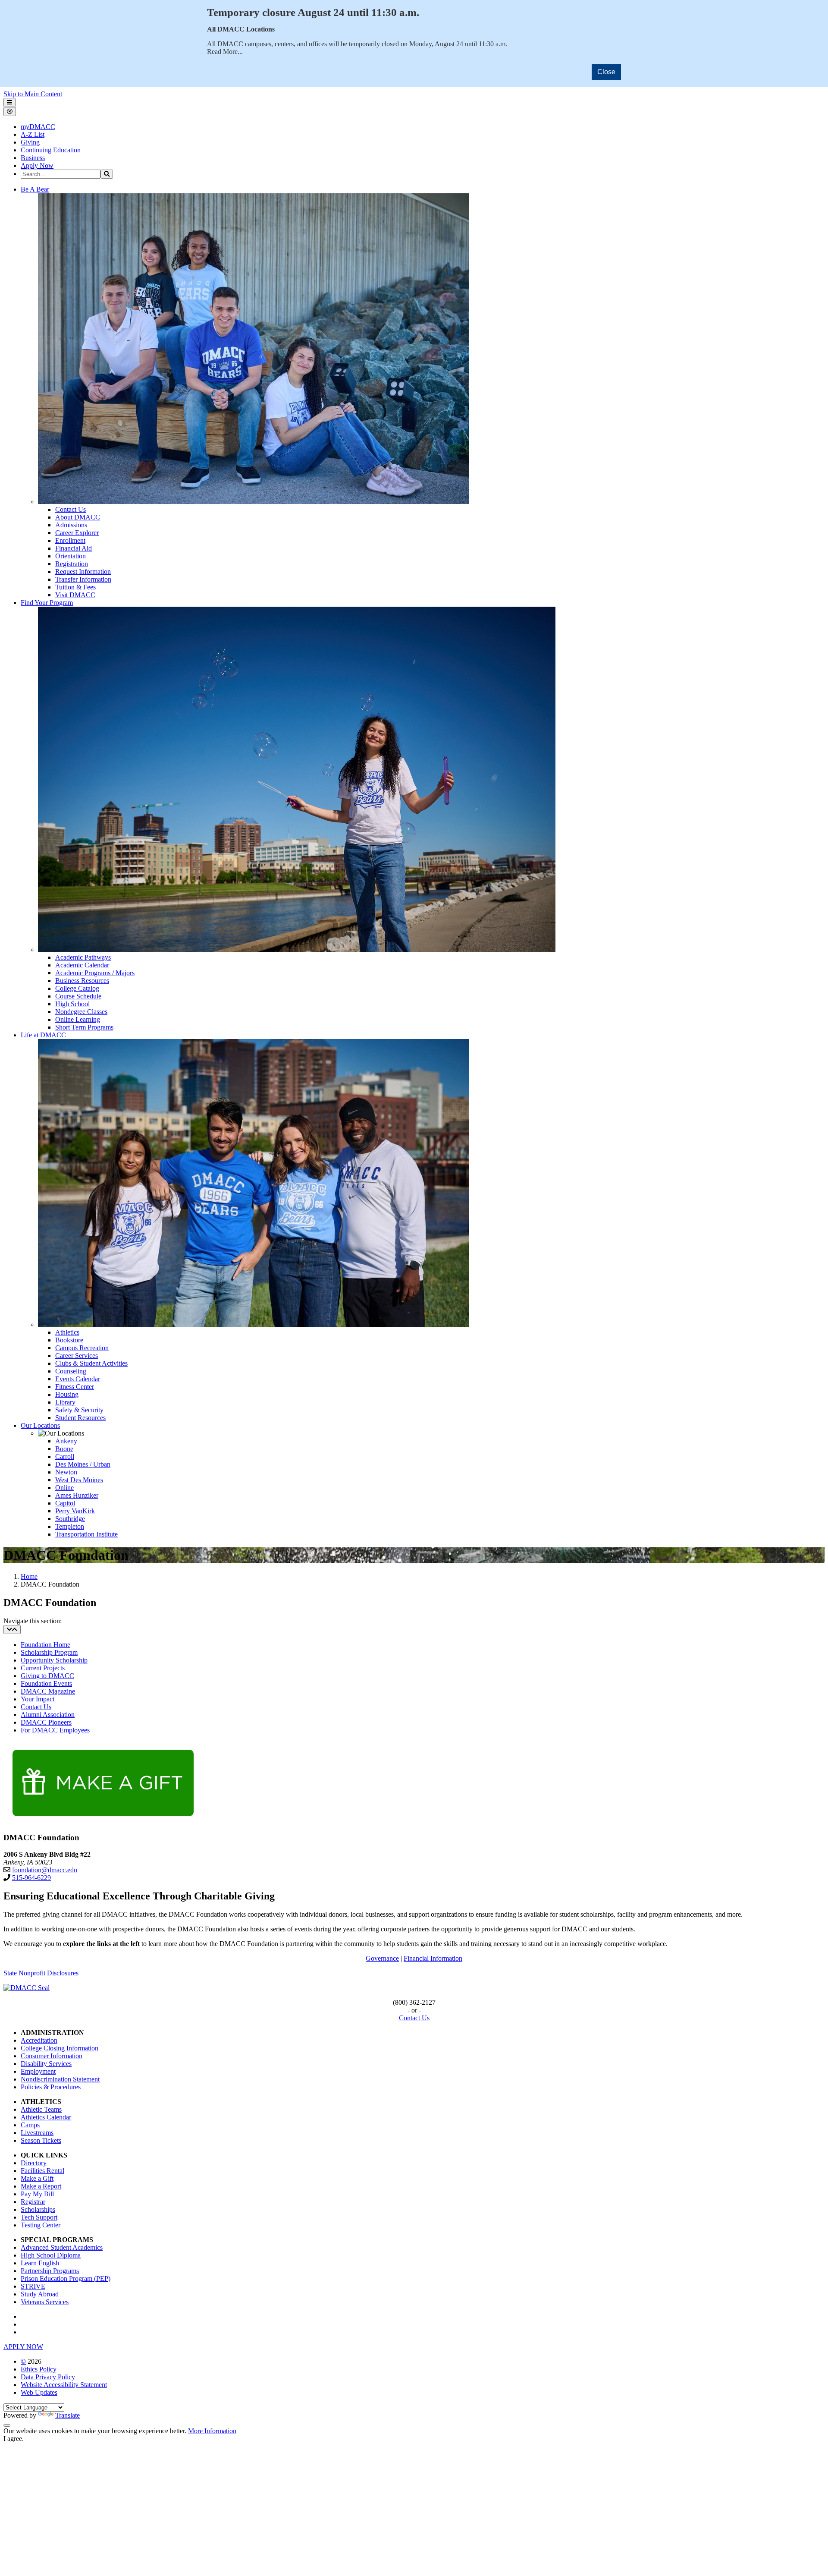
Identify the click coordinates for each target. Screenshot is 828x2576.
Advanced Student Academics (62, 2247)
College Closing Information (60, 2048)
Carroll (65, 1456)
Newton (66, 1472)
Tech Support (39, 2217)
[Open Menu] (9, 102)
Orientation (71, 556)
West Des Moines (79, 1480)
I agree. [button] (14, 2439)
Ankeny (66, 1441)
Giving (30, 142)
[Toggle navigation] (12, 1630)
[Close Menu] (10, 112)
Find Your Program (47, 603)
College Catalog (77, 988)
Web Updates (39, 2392)
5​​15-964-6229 (31, 1878)
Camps (30, 2125)
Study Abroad (40, 2294)
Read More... (225, 52)
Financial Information (433, 1958)
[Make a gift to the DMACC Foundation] (101, 1821)
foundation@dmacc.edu (45, 1870)
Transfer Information (83, 579)
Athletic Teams (41, 2109)
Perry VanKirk (75, 1511)
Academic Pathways (83, 957)
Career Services (77, 1356)
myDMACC (38, 127)
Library (65, 1402)
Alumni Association (48, 1715)
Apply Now (37, 165)
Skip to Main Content (33, 94)
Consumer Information (52, 2056)
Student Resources (80, 1418)
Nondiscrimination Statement (60, 2079)
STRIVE (33, 2286)
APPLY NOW (23, 2347)
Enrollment (70, 540)
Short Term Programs (84, 1027)
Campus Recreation (82, 1348)
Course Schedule (78, 996)
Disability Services (46, 2064)
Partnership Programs (50, 2271)
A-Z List (33, 134)
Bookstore (69, 1340)
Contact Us (71, 509)
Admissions (71, 525)
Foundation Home (45, 1645)
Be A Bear (35, 189)
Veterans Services (45, 2302)
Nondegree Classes (81, 1012)
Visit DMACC (75, 595)
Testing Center (41, 2225)
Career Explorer (77, 533)
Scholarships (38, 2209)
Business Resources (82, 981)
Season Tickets (41, 2140)
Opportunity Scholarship (54, 1660)
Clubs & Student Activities (91, 1363)
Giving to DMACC (47, 1676)
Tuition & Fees (75, 587)
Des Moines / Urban (83, 1464)
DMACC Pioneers (46, 1722)
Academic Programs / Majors (95, 973)
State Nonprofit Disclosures (41, 1973)
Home (29, 1576)
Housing (67, 1394)
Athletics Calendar (46, 2117)
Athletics (67, 1332)
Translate (67, 2415)
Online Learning (78, 1019)
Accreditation (39, 2040)
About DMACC (78, 517)
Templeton (70, 1526)
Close (606, 72)
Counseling (71, 1371)
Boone (64, 1449)
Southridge (70, 1519)
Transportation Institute (86, 1534)
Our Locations (40, 1425)
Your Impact (38, 1699)
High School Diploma (51, 2255)
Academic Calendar (82, 965)
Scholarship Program (49, 1652)
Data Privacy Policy (48, 2377)
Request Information (83, 572)
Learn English (40, 2263)
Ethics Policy (39, 2369)
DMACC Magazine (48, 1691)
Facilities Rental (42, 2171)
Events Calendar (78, 1379)
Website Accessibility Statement (64, 2385)
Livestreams (37, 2133)
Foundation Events (46, 1683)
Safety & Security (79, 1410)
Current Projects (43, 1668)
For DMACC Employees (55, 1730)
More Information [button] (212, 2431)
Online (64, 1488)
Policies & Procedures (51, 2087)
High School (72, 1004)
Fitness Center (75, 1387)
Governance (382, 1958)
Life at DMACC (43, 1035)
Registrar (33, 2202)
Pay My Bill (37, 2194)
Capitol (65, 1503)
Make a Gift (37, 2178)
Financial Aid (74, 548)
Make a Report (41, 2186)
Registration (72, 564)
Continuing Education (51, 150)
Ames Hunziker (77, 1495)
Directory (34, 2163)
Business (33, 158)
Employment (38, 2071)
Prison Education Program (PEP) (66, 2278)
